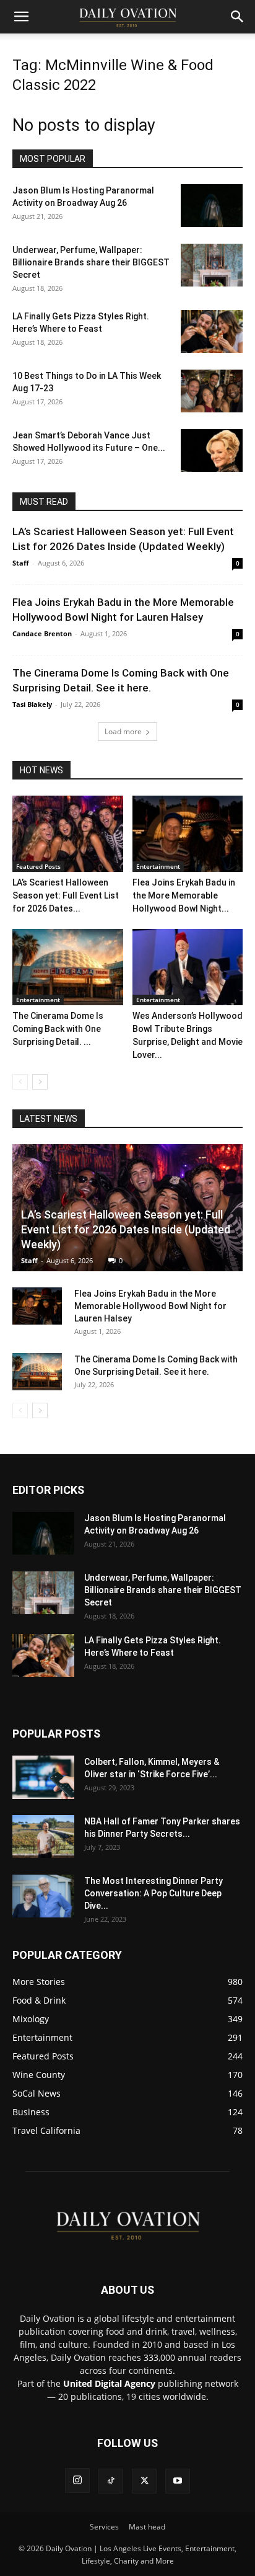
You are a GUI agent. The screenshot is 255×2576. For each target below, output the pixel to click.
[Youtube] (178, 2481)
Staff (21, 563)
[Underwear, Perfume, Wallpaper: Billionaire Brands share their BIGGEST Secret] (212, 265)
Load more (123, 731)
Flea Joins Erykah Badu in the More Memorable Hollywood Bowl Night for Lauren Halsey (150, 1306)
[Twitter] (144, 2481)
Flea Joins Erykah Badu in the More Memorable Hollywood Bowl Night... (184, 895)
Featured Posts (38, 866)
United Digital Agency (109, 2383)
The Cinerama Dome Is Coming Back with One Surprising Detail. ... (58, 1029)
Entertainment (158, 866)
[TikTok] (111, 2481)
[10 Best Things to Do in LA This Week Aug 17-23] (212, 391)
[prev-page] (20, 1082)
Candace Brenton (42, 633)
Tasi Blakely (32, 704)
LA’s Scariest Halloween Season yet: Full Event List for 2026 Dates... (66, 895)
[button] (21, 17)
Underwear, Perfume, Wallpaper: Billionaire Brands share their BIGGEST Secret (91, 262)
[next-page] (40, 1082)
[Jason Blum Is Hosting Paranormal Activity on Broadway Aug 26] (212, 206)
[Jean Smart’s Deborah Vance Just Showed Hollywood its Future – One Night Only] (212, 451)
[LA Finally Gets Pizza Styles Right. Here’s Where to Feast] (212, 331)
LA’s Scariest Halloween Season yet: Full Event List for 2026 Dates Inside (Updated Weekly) (126, 1229)
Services (104, 2527)
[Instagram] (77, 2481)
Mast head (147, 2527)
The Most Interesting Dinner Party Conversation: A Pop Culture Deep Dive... (153, 1893)
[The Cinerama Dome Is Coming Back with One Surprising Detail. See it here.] (68, 967)
